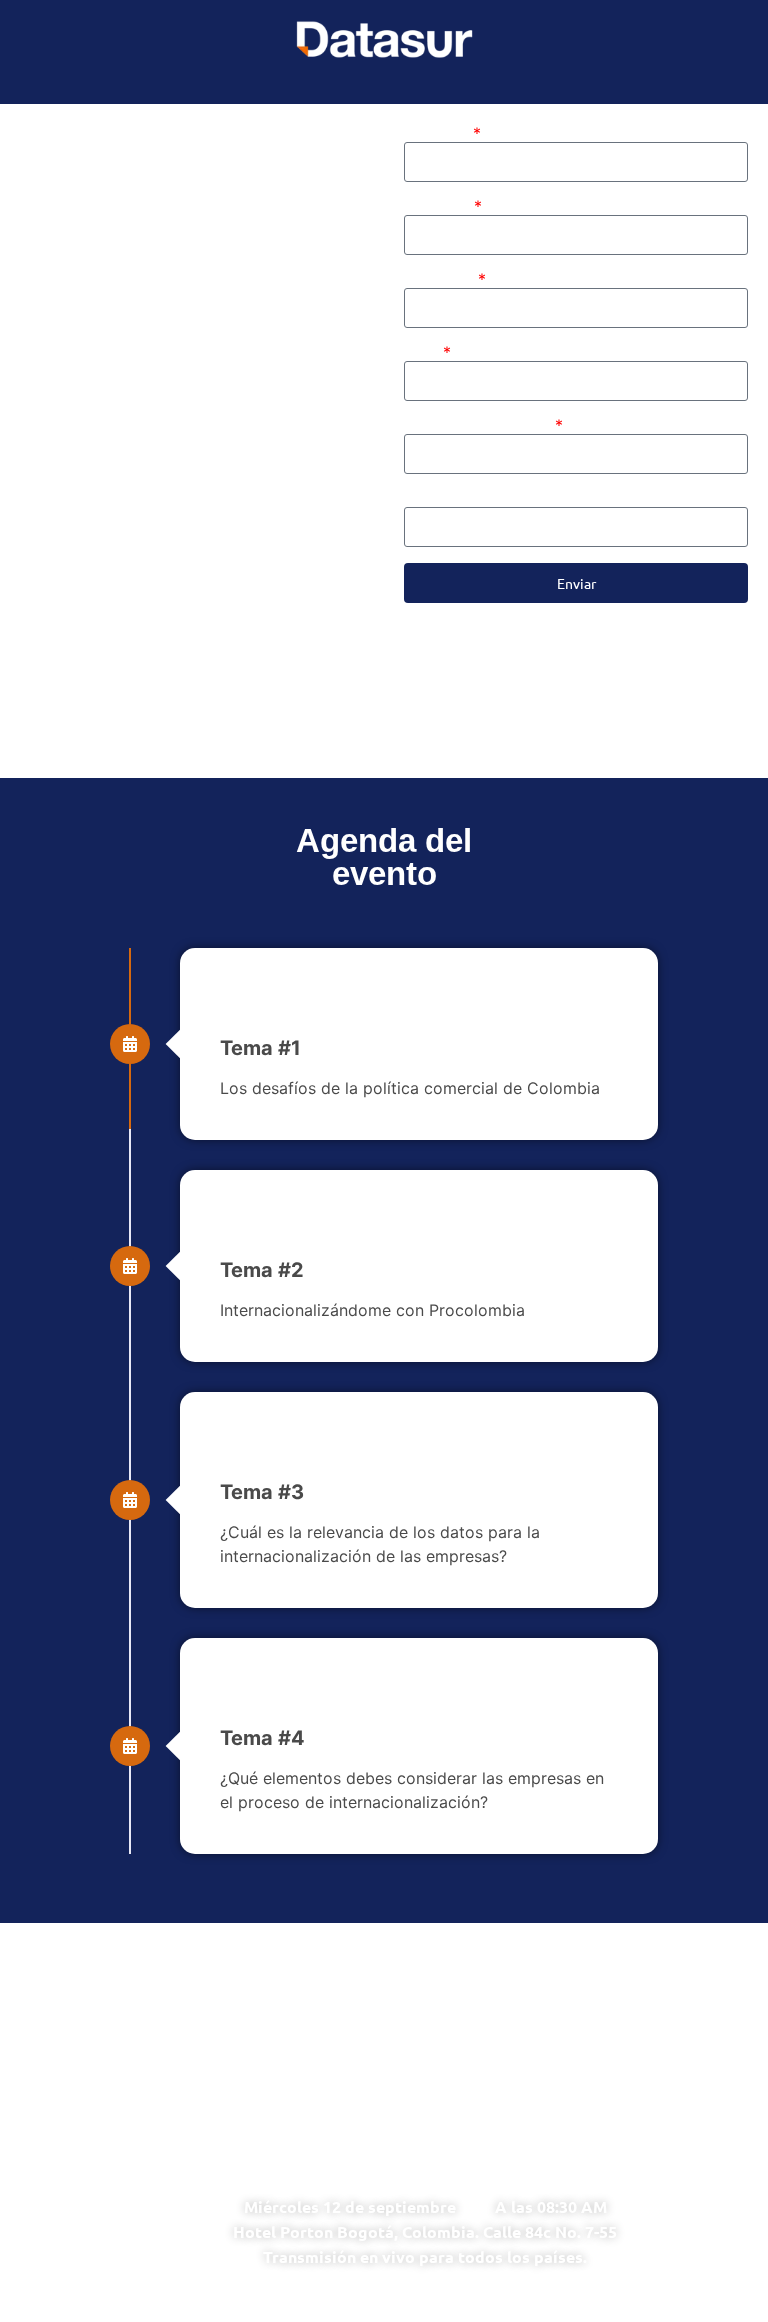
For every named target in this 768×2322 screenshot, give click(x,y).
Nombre (437, 133)
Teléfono (437, 498)
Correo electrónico (478, 425)
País (422, 352)
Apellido (437, 206)
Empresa (439, 279)
